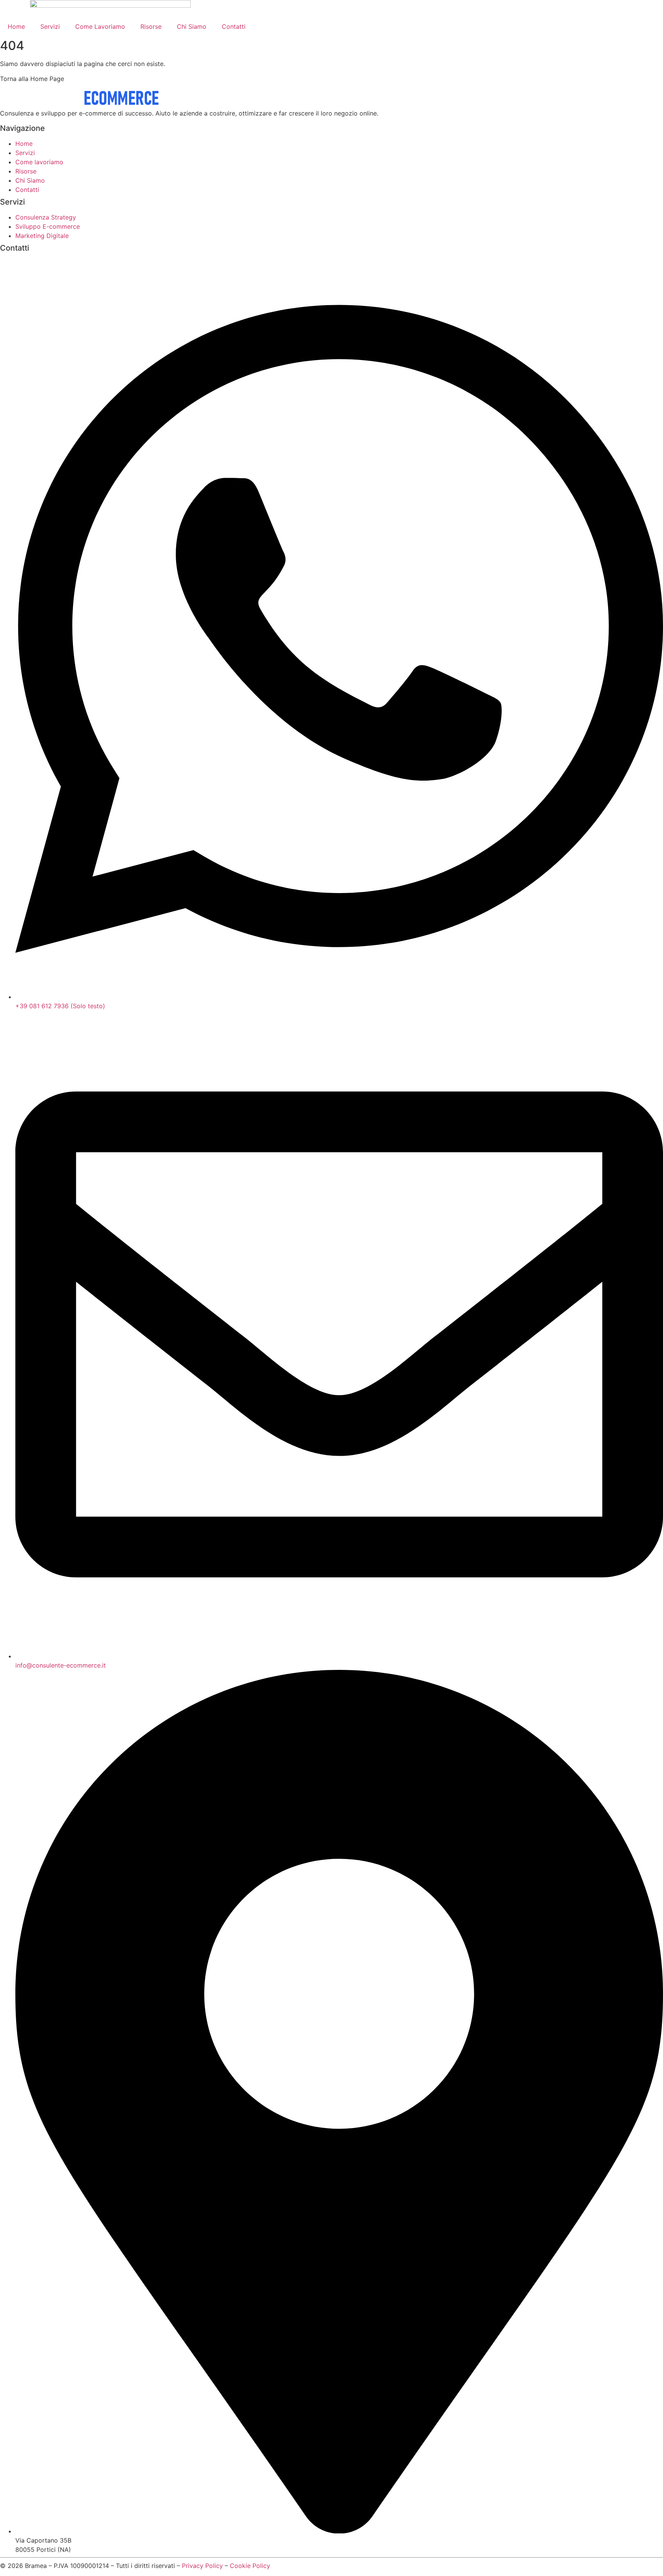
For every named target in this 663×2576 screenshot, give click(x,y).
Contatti (234, 26)
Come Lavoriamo (100, 26)
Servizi (50, 26)
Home (16, 26)
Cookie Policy (250, 2566)
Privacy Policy (202, 2566)
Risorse (151, 26)
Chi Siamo (192, 26)
